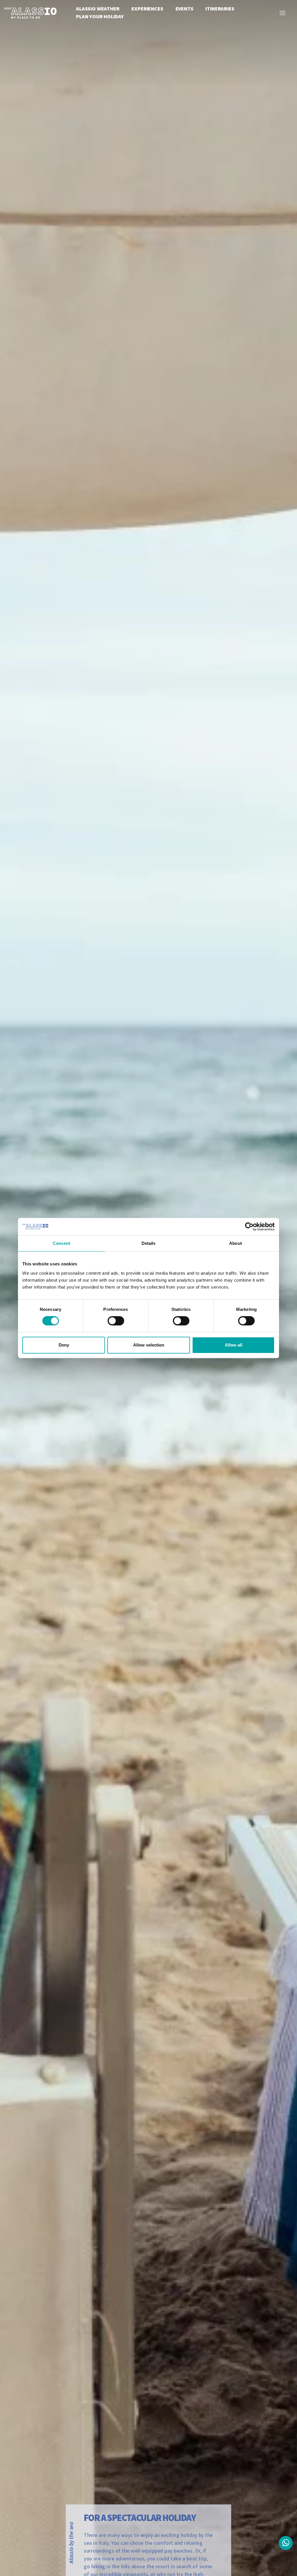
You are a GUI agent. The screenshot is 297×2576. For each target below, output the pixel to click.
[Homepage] (30, 12)
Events (184, 9)
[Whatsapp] (286, 2543)
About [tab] (236, 1243)
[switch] (116, 1321)
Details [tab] (149, 1243)
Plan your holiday (100, 16)
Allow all (233, 1345)
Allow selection (149, 1345)
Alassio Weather (98, 9)
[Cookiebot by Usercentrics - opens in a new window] (249, 1227)
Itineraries (220, 9)
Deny (64, 1345)
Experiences (147, 9)
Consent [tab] (61, 1243)
